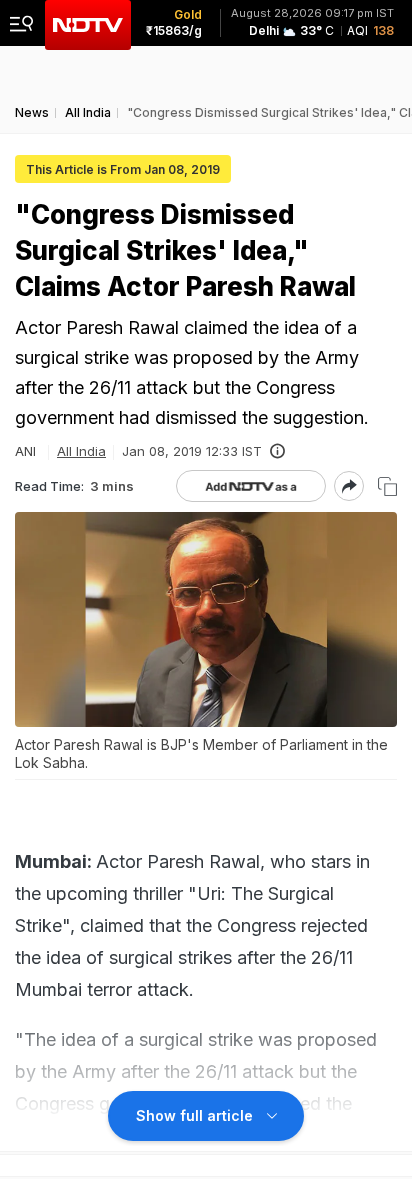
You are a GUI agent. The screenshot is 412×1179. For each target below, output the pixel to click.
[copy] (387, 486)
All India (81, 451)
